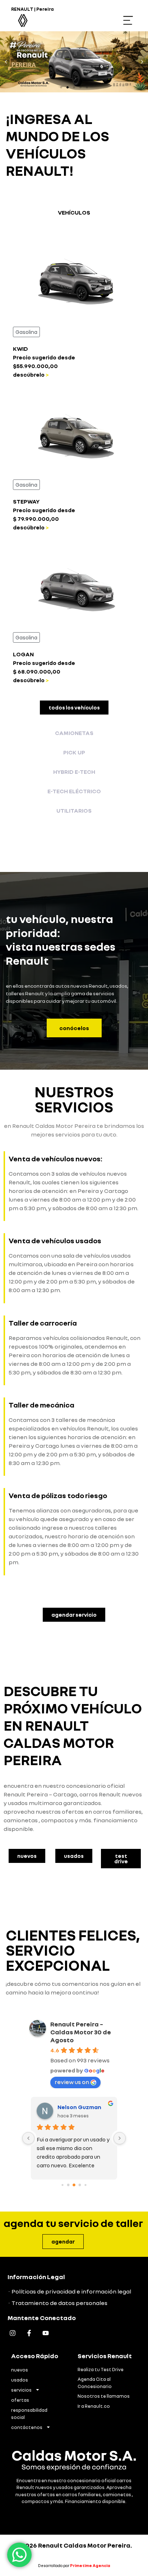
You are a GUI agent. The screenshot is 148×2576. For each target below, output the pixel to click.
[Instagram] (13, 2333)
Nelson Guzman (79, 2107)
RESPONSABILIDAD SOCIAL (29, 2414)
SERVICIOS (21, 2390)
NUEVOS (20, 2370)
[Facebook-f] (29, 2333)
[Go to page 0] (62, 2185)
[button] (128, 21)
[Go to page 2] (74, 2185)
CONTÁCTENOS (27, 2427)
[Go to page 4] (85, 2185)
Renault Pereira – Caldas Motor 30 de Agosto (81, 2032)
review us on (72, 2082)
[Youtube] (45, 2333)
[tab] (74, 212)
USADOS (20, 2380)
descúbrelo (29, 375)
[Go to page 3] (80, 2185)
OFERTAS (20, 2400)
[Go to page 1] (68, 2185)
